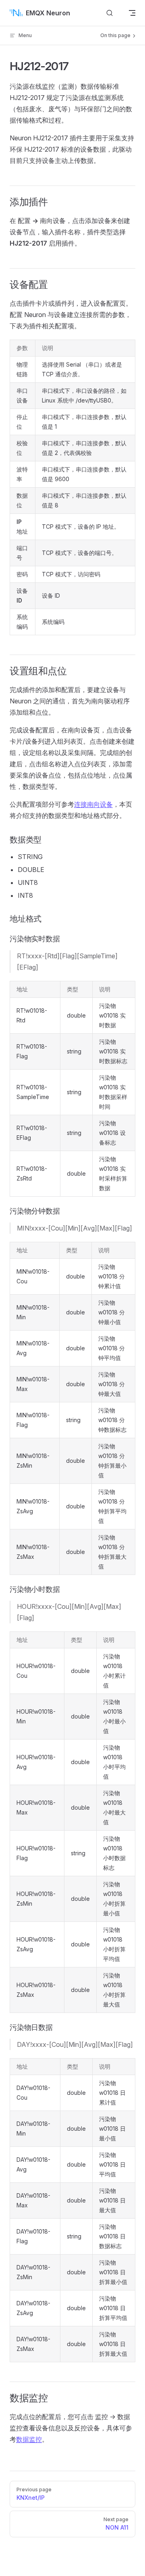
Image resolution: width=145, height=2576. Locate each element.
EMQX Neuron (48, 13)
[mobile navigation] (132, 13)
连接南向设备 (93, 804)
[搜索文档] (110, 13)
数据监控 (29, 2439)
